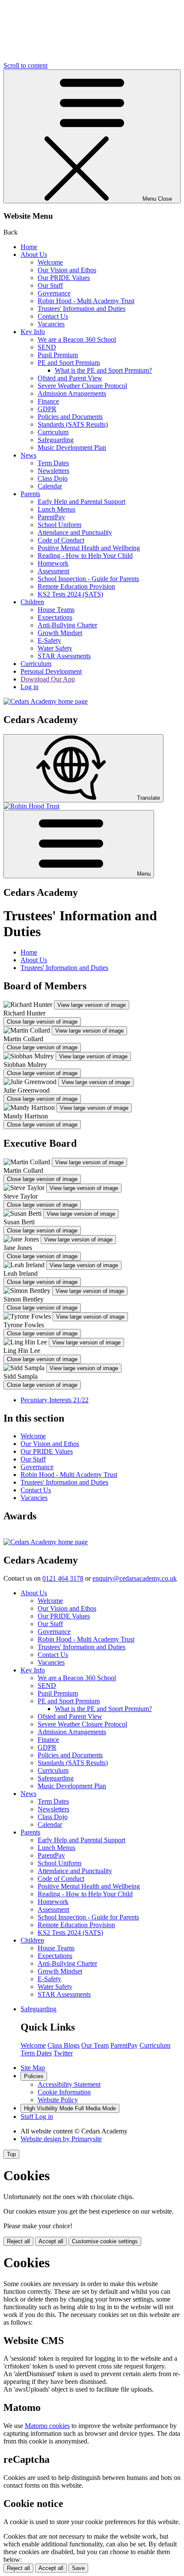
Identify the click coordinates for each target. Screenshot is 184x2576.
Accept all (51, 2241)
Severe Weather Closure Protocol (82, 386)
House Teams (56, 610)
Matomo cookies (47, 2426)
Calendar (50, 486)
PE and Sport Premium (69, 363)
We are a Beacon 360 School (77, 339)
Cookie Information (64, 2092)
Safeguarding (56, 440)
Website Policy (58, 2100)
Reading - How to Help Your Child (85, 556)
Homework (53, 563)
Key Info (33, 332)
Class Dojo (53, 478)
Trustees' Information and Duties (82, 309)
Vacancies (51, 324)
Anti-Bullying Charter (67, 625)
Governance (54, 293)
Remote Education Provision (76, 586)
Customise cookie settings (105, 2241)
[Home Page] (46, 701)
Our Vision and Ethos (67, 270)
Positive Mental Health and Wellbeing (89, 548)
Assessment (53, 571)
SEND (47, 347)
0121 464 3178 (63, 1578)
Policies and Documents (70, 417)
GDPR (47, 409)
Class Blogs (64, 2045)
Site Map (33, 2068)
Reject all (18, 2241)
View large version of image (92, 1005)
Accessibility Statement (69, 2084)
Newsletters (53, 471)
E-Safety (49, 640)
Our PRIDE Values (64, 278)
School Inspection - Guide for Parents (88, 579)
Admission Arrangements (72, 393)
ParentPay (51, 517)
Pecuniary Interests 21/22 (55, 1400)
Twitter (63, 2053)
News (28, 455)
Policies (34, 2076)
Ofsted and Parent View (70, 378)
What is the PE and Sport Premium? (103, 370)
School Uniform (59, 525)
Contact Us (53, 316)
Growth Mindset (60, 633)
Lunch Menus (56, 509)
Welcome (50, 262)
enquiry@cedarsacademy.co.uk (135, 1578)
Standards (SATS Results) (73, 424)
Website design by (61, 2139)
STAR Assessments (64, 656)
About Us (34, 255)
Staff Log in (37, 2117)
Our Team (95, 2045)
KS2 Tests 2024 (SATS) (70, 594)
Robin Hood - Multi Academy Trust (86, 301)
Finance (48, 401)
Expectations (55, 617)
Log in (30, 687)
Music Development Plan (72, 447)
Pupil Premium (58, 355)
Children (32, 602)
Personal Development (51, 671)
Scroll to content (25, 65)
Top (11, 2154)
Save (78, 2568)
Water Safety (55, 648)
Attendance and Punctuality (75, 532)
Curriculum (53, 432)
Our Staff (50, 285)
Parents (30, 494)
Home (29, 247)
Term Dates (53, 463)
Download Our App (48, 679)
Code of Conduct (61, 540)
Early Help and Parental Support (82, 502)
